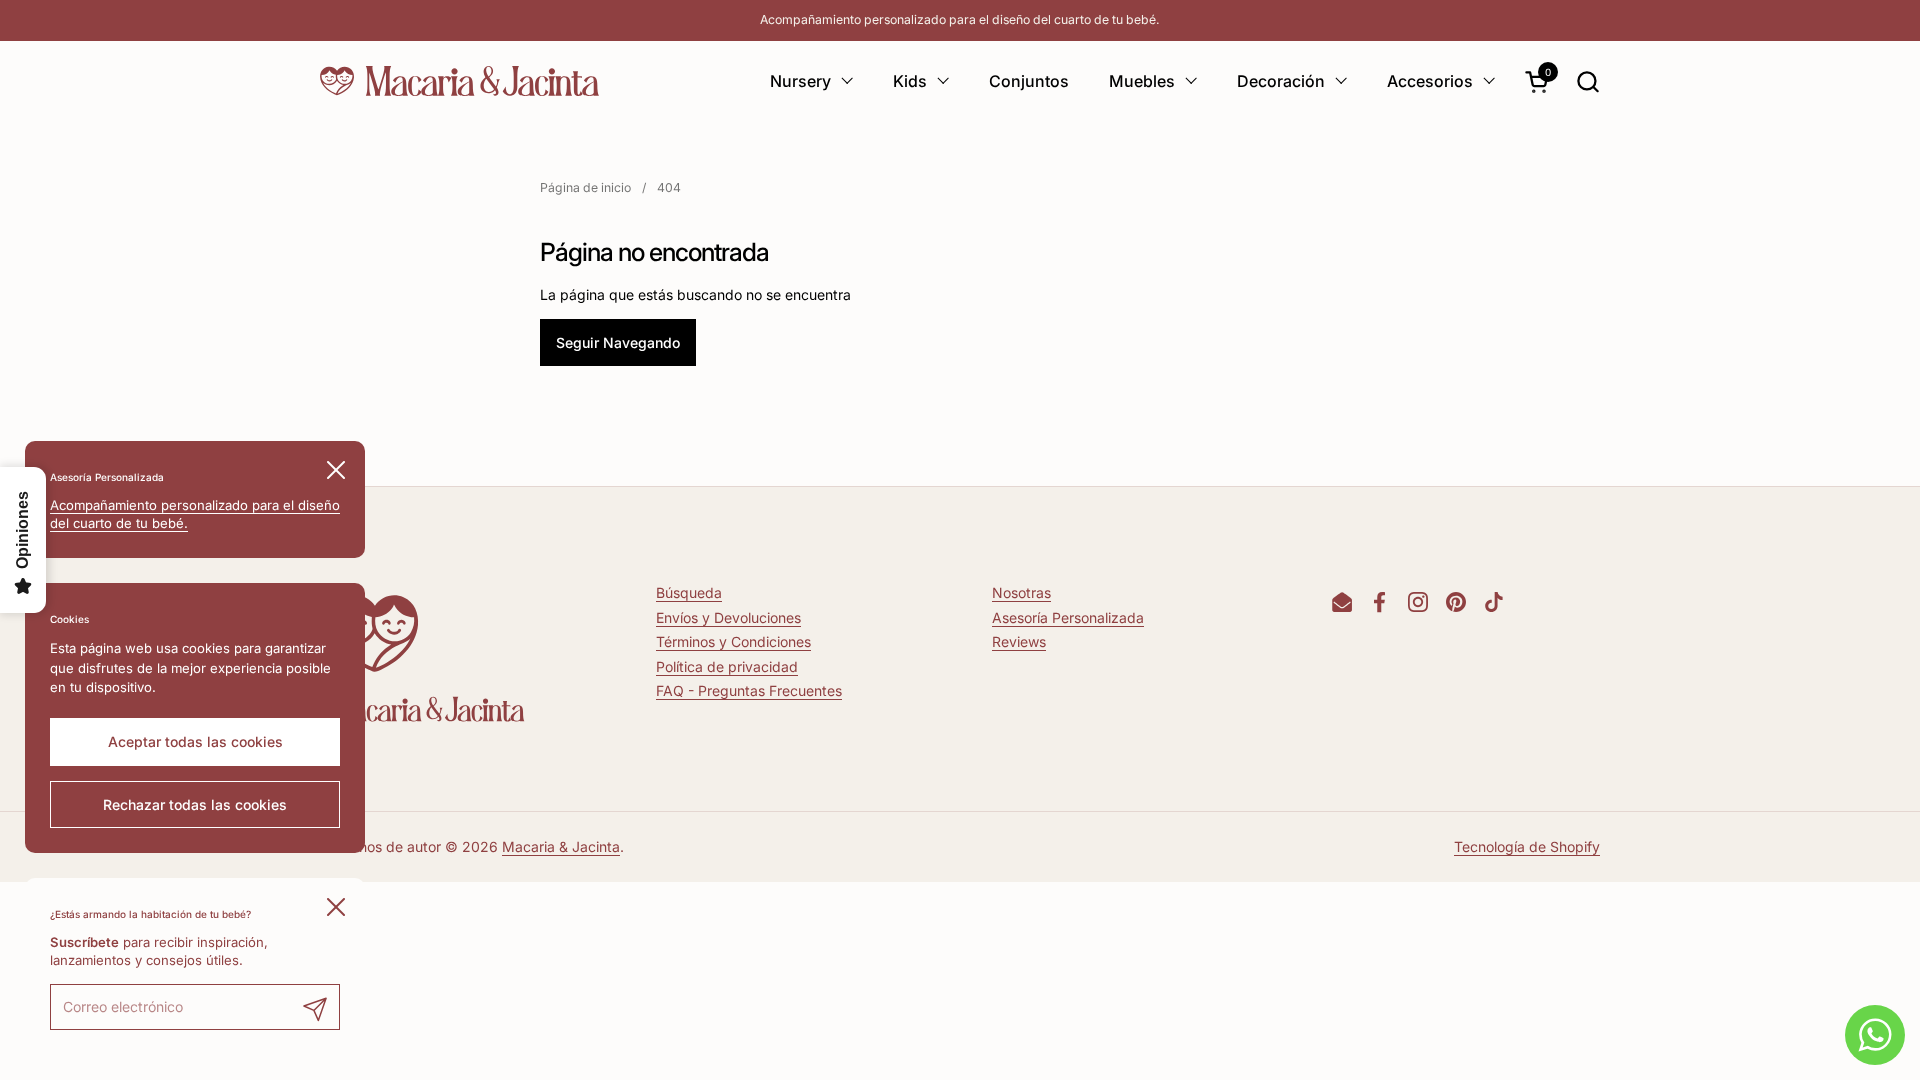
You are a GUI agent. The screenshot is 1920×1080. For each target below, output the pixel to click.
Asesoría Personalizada (1068, 617)
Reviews (1019, 641)
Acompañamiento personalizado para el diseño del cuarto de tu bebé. (960, 19)
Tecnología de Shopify (1527, 846)
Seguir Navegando (618, 342)
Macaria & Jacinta (561, 846)
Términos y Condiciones (733, 641)
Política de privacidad (727, 666)
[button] (1587, 81)
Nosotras (1021, 592)
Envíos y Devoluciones (728, 617)
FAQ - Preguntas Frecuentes (749, 690)
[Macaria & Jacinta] (459, 81)
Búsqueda (689, 592)
